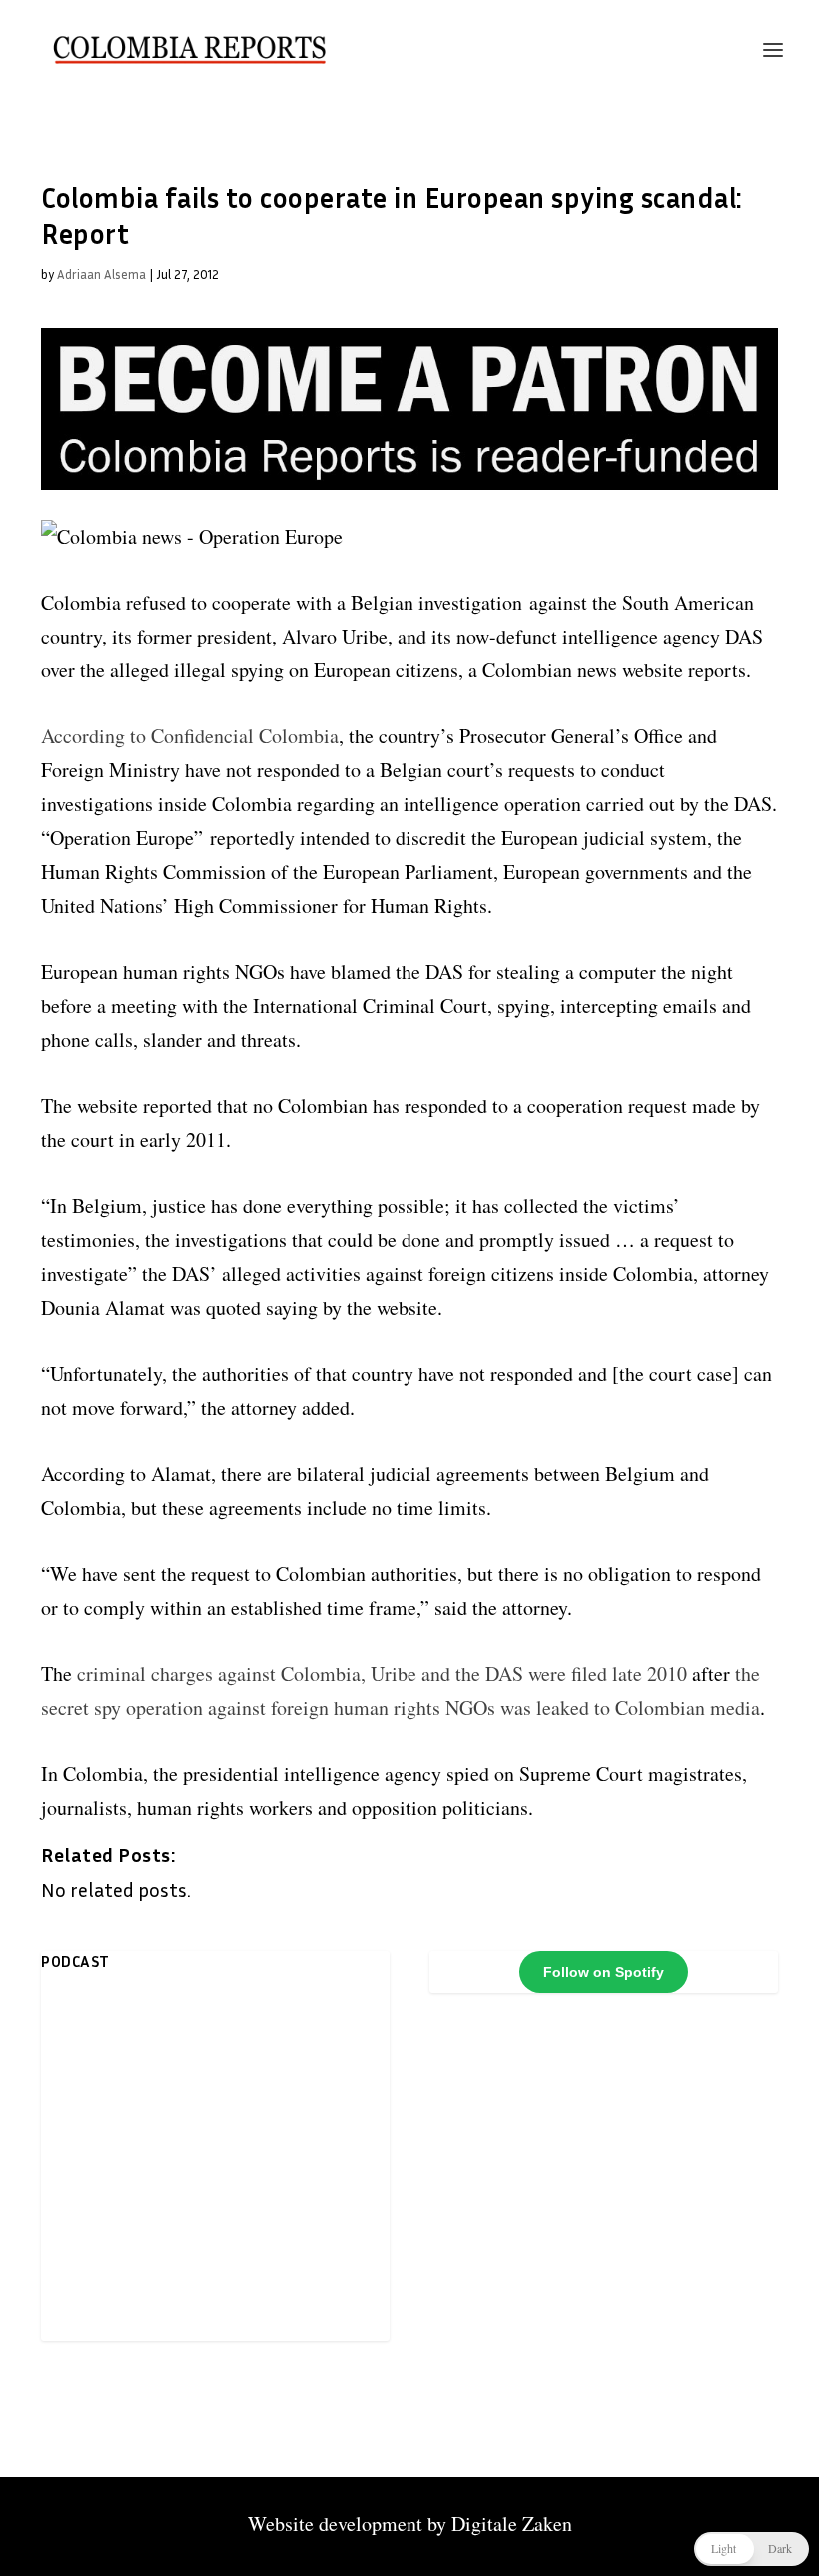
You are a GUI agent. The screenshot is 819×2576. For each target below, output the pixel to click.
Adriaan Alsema (101, 274)
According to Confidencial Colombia (190, 736)
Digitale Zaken (512, 2524)
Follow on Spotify (604, 1972)
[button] (752, 2549)
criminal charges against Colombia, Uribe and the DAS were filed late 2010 (382, 1673)
